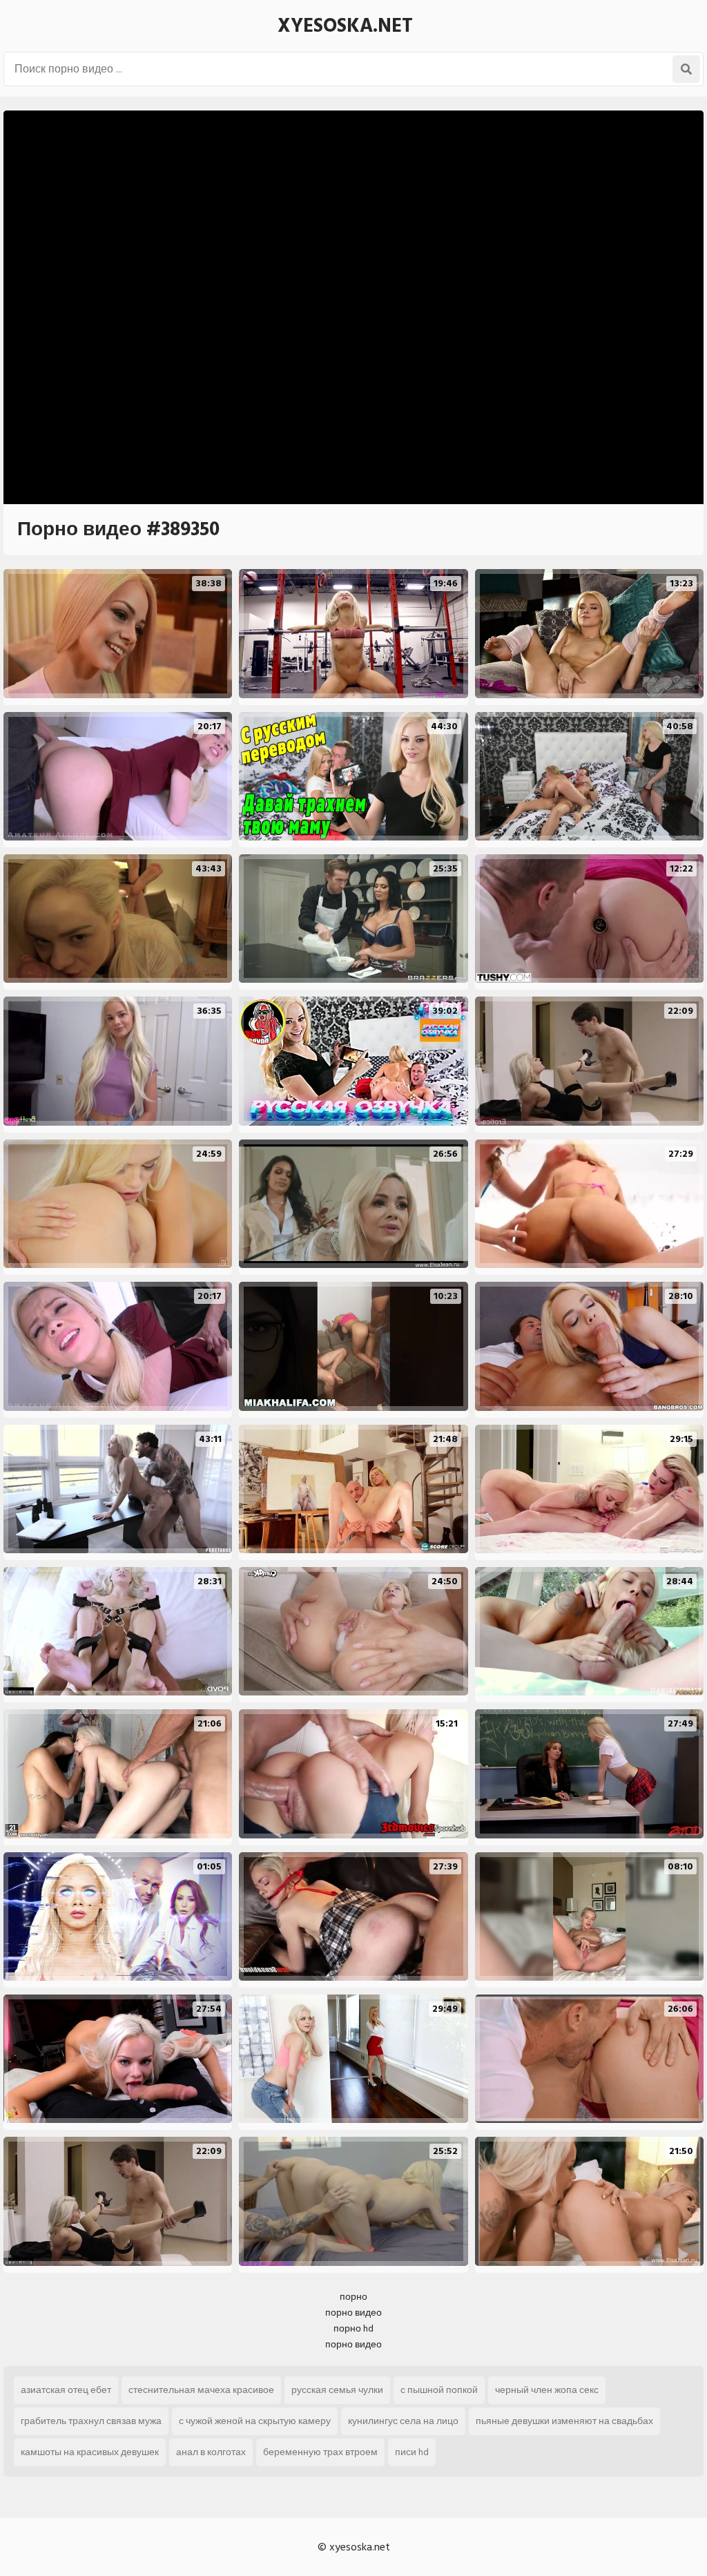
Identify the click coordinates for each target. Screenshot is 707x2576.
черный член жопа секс (547, 2390)
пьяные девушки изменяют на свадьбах (564, 2421)
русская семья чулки (337, 2390)
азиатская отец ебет (66, 2390)
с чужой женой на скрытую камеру (255, 2421)
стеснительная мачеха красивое (201, 2390)
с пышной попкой (439, 2390)
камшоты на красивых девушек (90, 2452)
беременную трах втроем (320, 2452)
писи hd (412, 2452)
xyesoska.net (345, 26)
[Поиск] (686, 69)
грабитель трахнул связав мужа (91, 2421)
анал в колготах (211, 2452)
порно (353, 2297)
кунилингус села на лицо (403, 2421)
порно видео (353, 2313)
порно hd (353, 2328)
